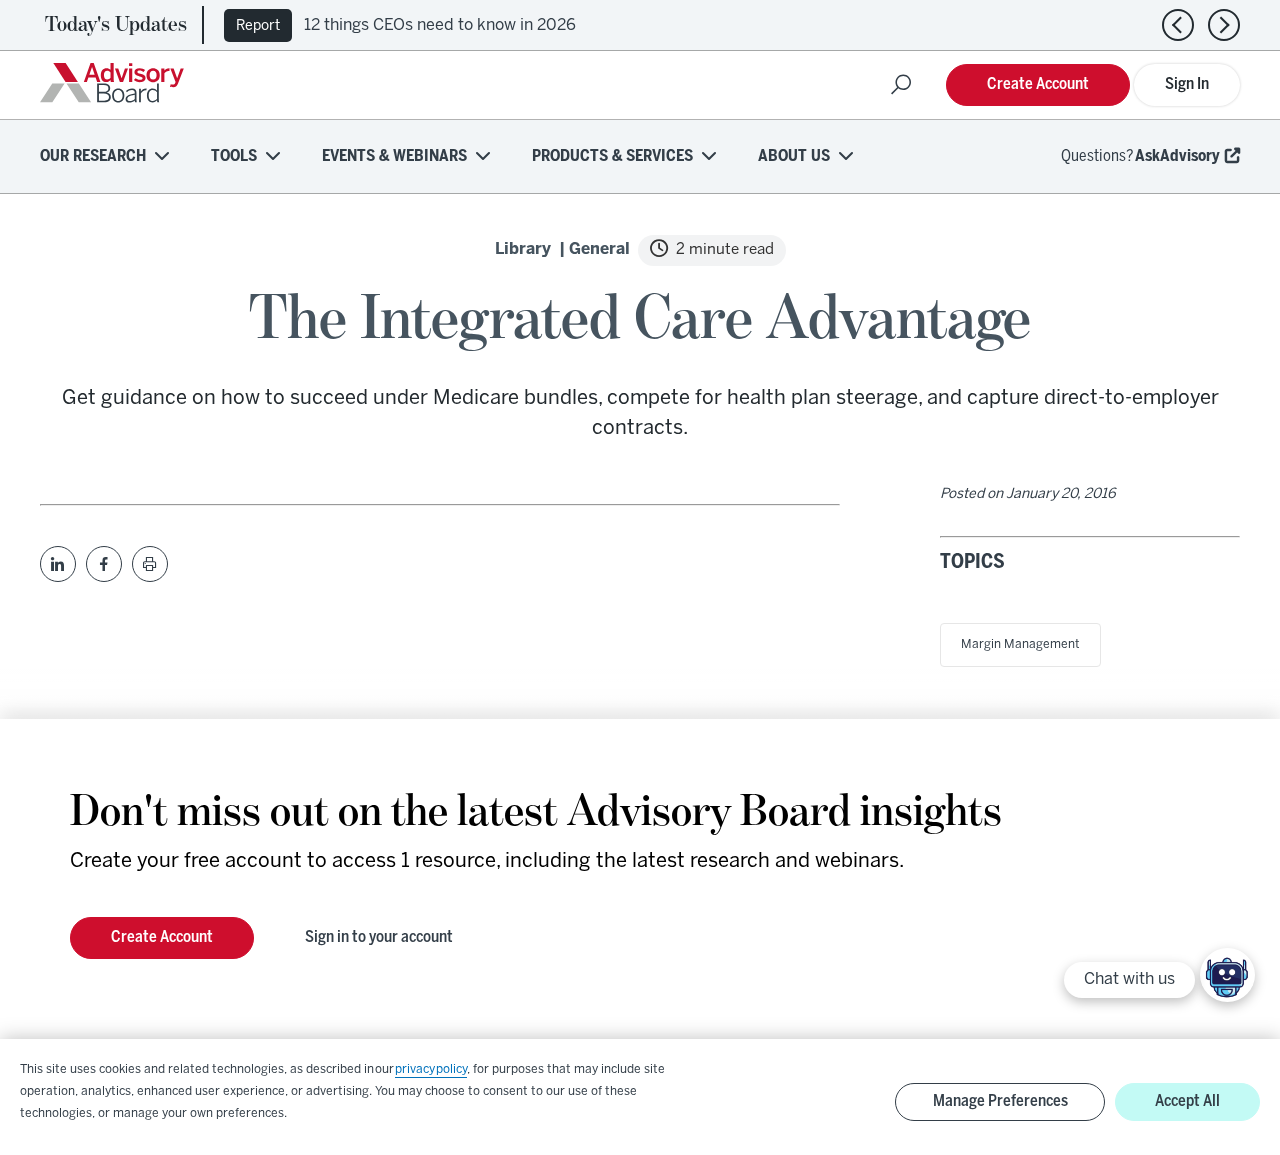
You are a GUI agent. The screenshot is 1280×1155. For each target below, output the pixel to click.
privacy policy (431, 1069)
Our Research (93, 156)
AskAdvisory (1177, 156)
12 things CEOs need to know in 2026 (440, 25)
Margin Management (1020, 644)
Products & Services (612, 156)
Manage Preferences (1000, 1101)
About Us (794, 156)
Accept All (1187, 1101)
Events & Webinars (394, 156)
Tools (234, 156)
